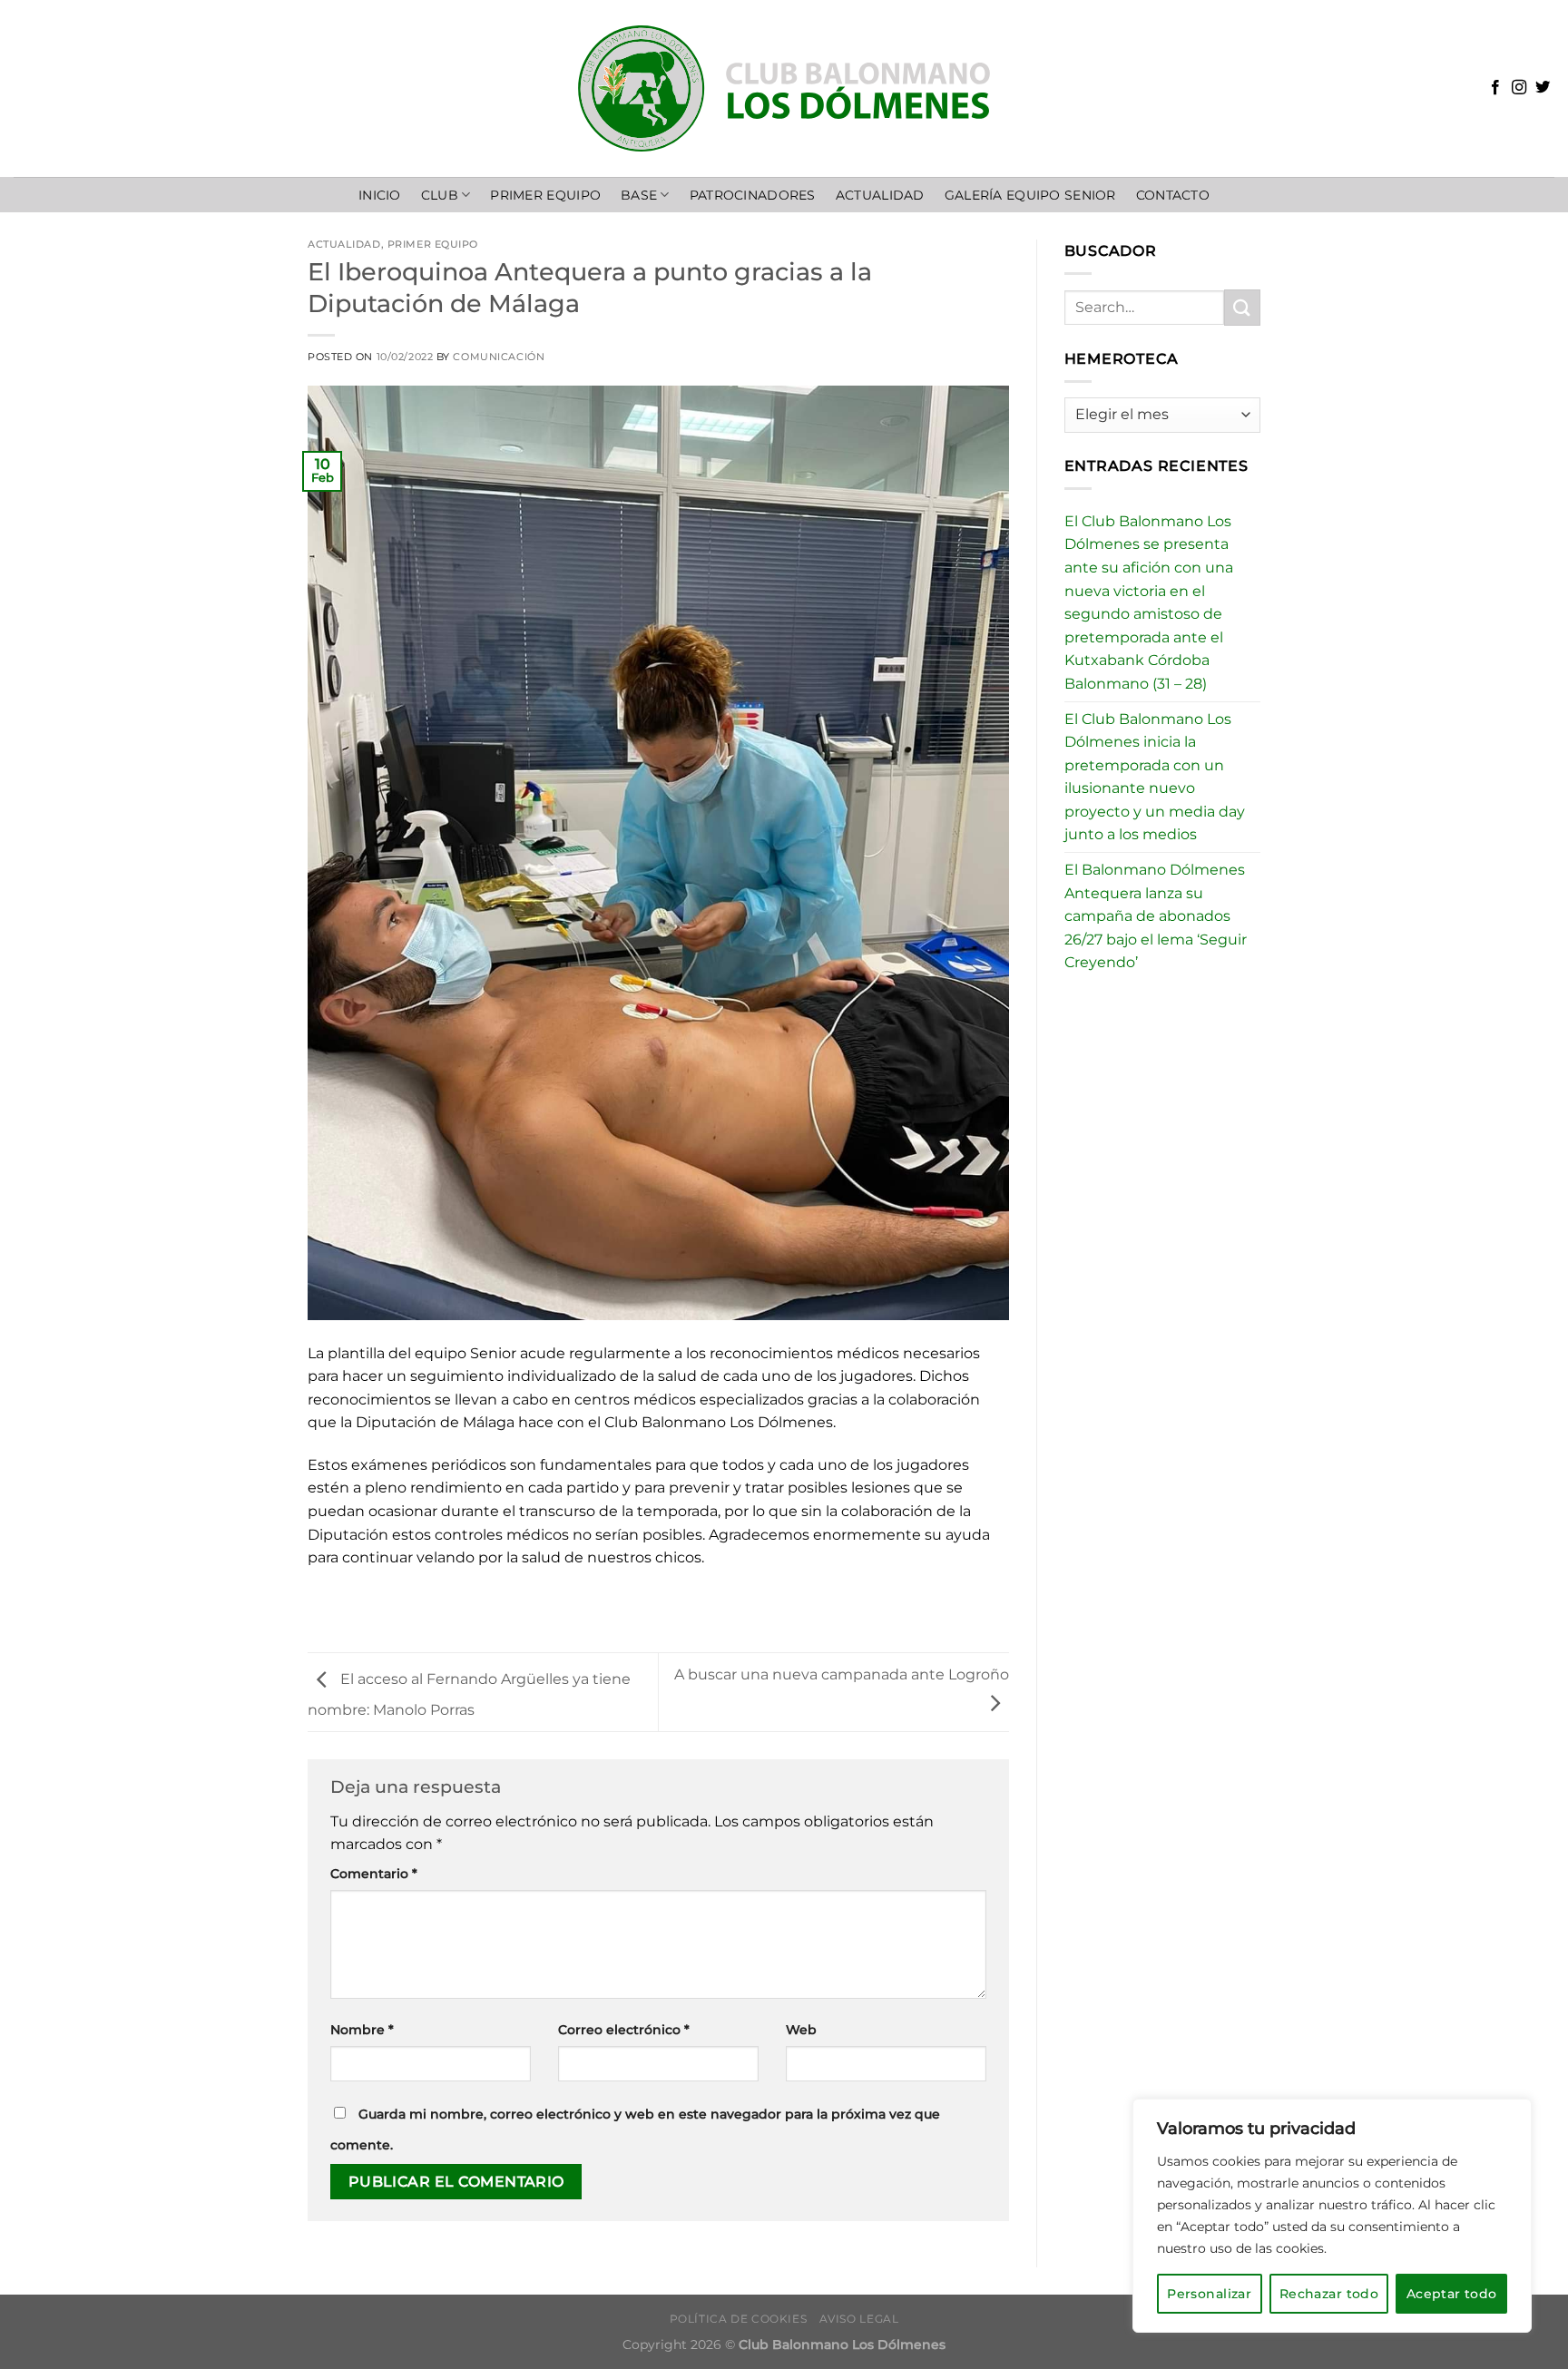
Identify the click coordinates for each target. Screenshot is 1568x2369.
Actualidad (344, 244)
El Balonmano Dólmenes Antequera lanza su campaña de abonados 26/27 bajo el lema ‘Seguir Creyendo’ (1156, 916)
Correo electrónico (624, 2030)
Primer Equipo (545, 195)
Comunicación (499, 357)
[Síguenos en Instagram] (1519, 88)
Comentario (374, 1874)
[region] (1332, 2216)
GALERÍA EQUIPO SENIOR (1030, 195)
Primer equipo (433, 244)
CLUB (440, 195)
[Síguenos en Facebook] (1495, 88)
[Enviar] (1242, 307)
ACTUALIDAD (880, 195)
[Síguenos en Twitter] (1543, 88)
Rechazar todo (1329, 2294)
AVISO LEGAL (859, 2319)
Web (801, 2030)
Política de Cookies (739, 2319)
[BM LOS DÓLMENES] (784, 88)
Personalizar (1209, 2294)
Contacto (1173, 195)
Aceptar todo (1452, 2294)
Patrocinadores (753, 195)
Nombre (362, 2030)
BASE (639, 195)
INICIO (380, 195)
